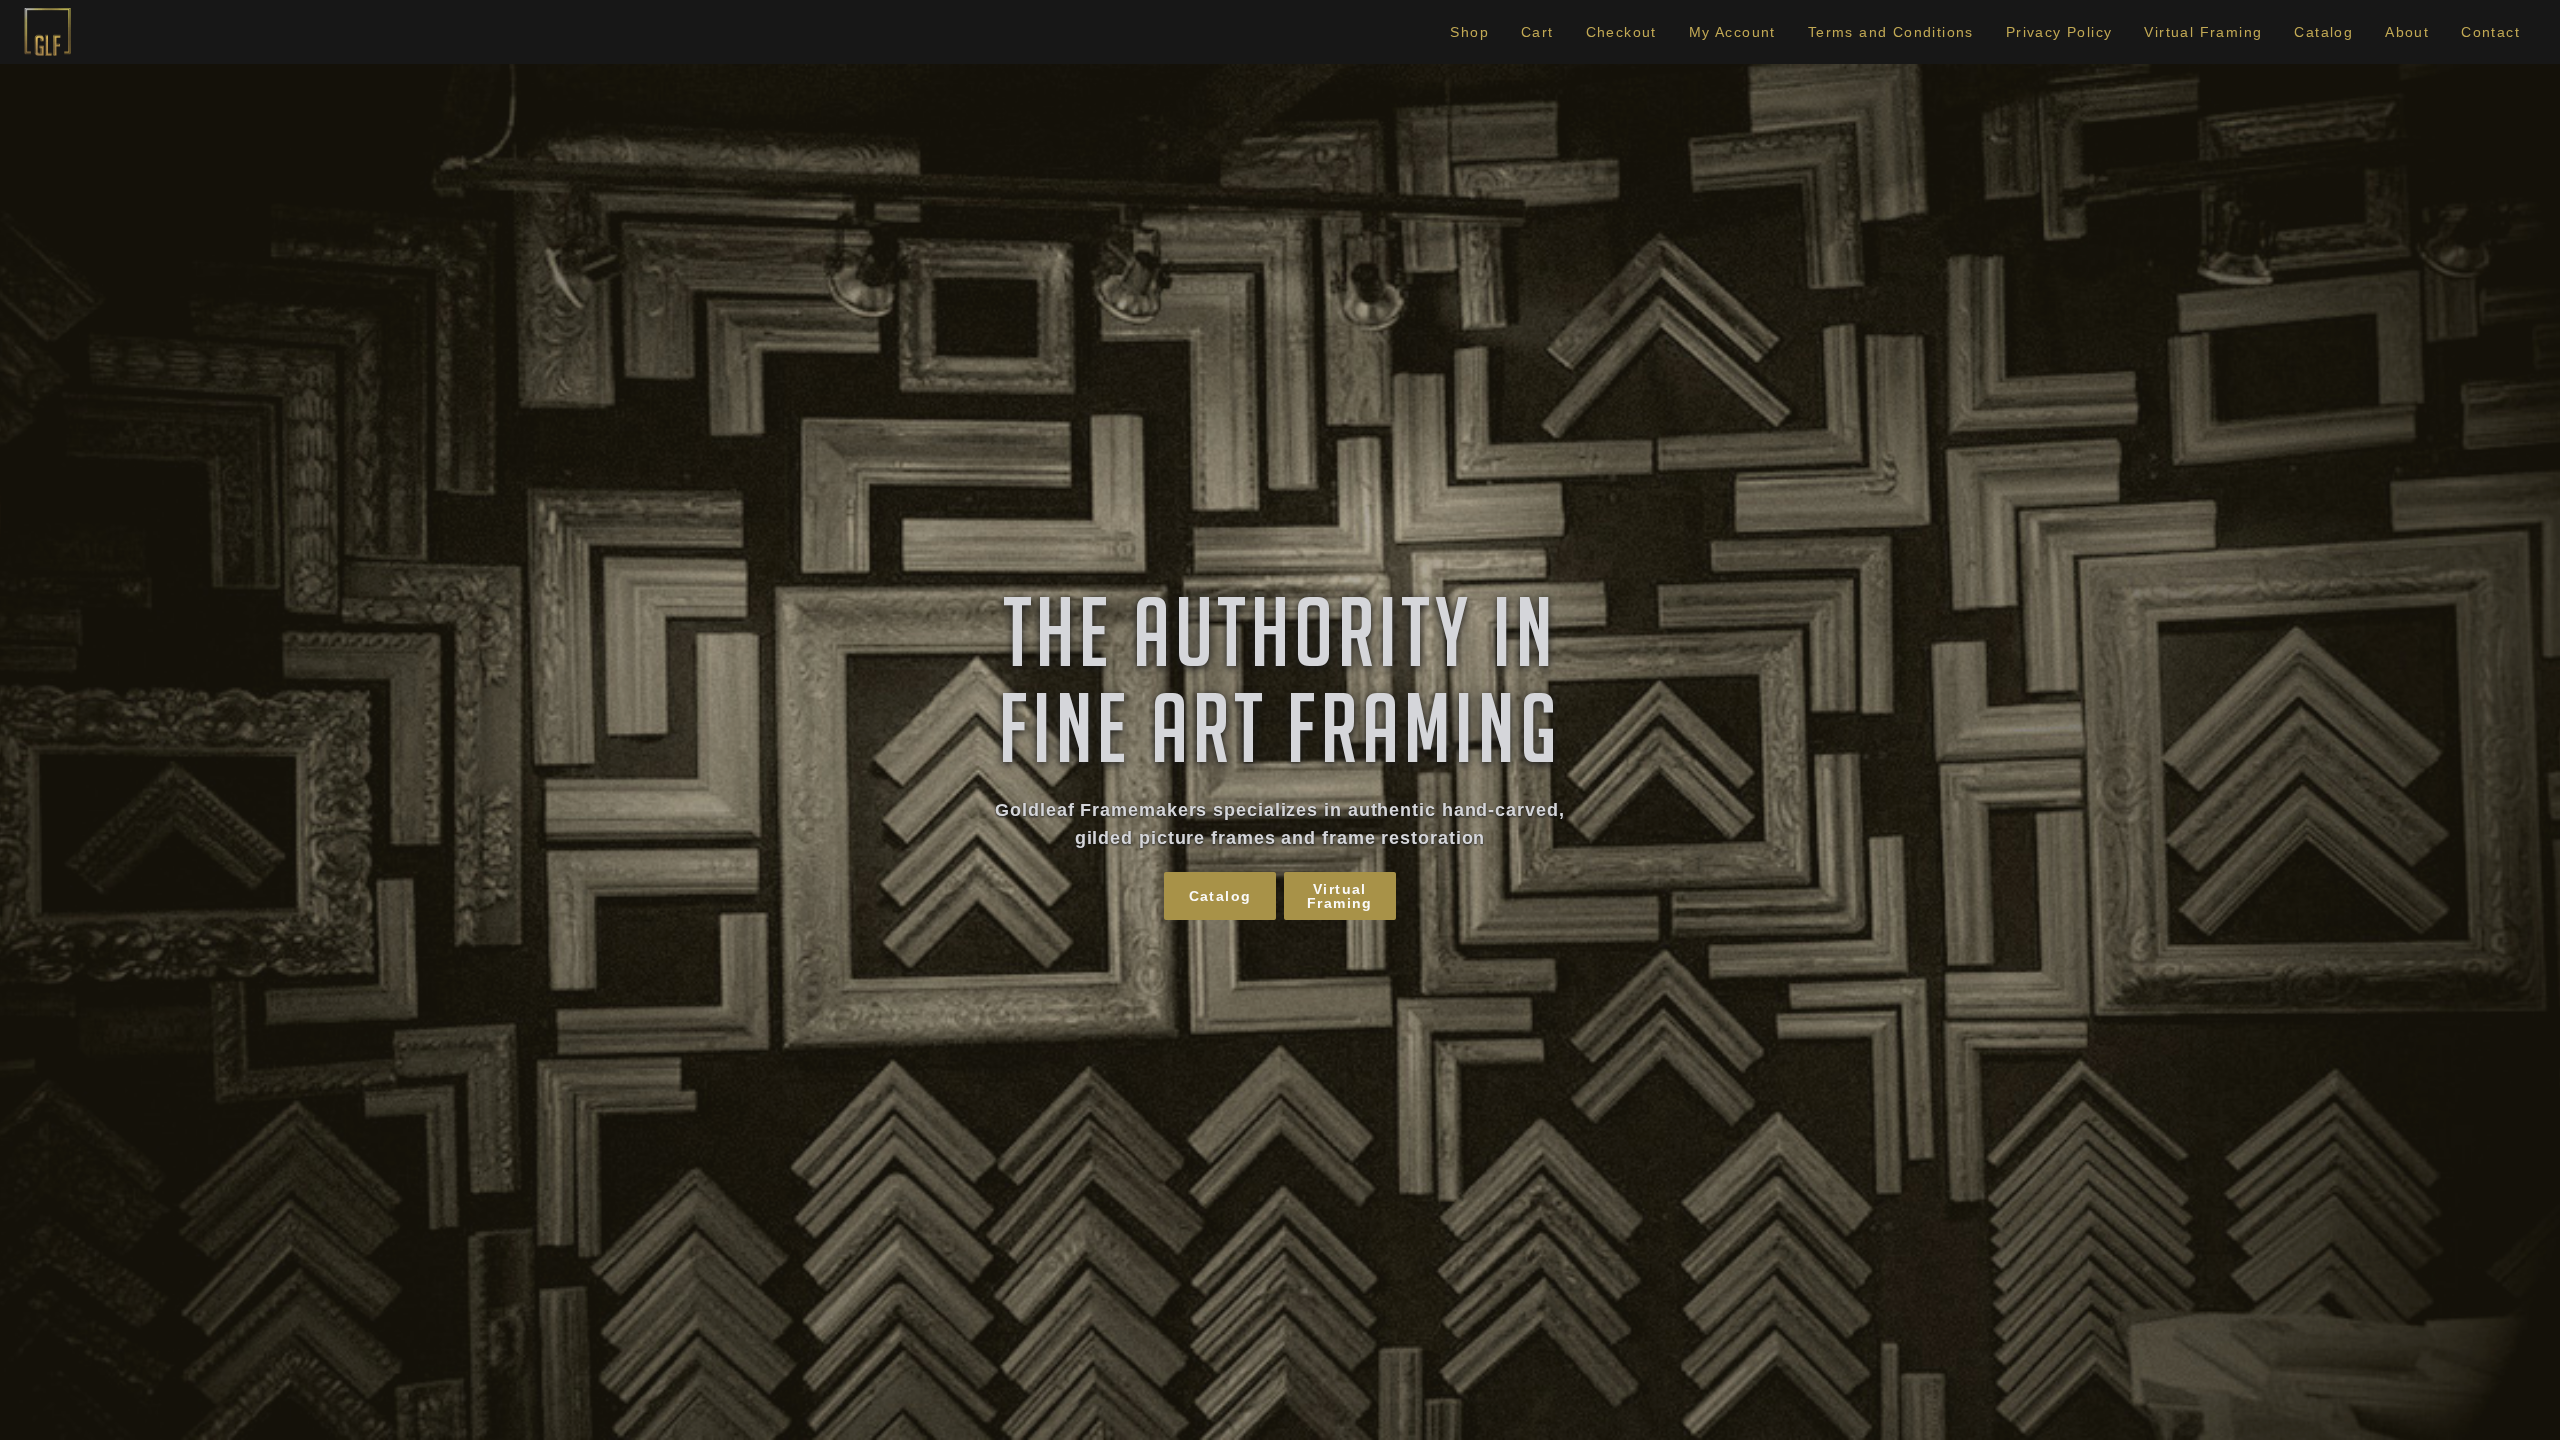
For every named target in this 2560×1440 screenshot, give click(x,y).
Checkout (1621, 32)
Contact (2490, 32)
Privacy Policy (2059, 32)
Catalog (2323, 32)
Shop (1469, 32)
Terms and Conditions (1891, 32)
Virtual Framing (2203, 32)
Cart (1537, 32)
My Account (1732, 32)
